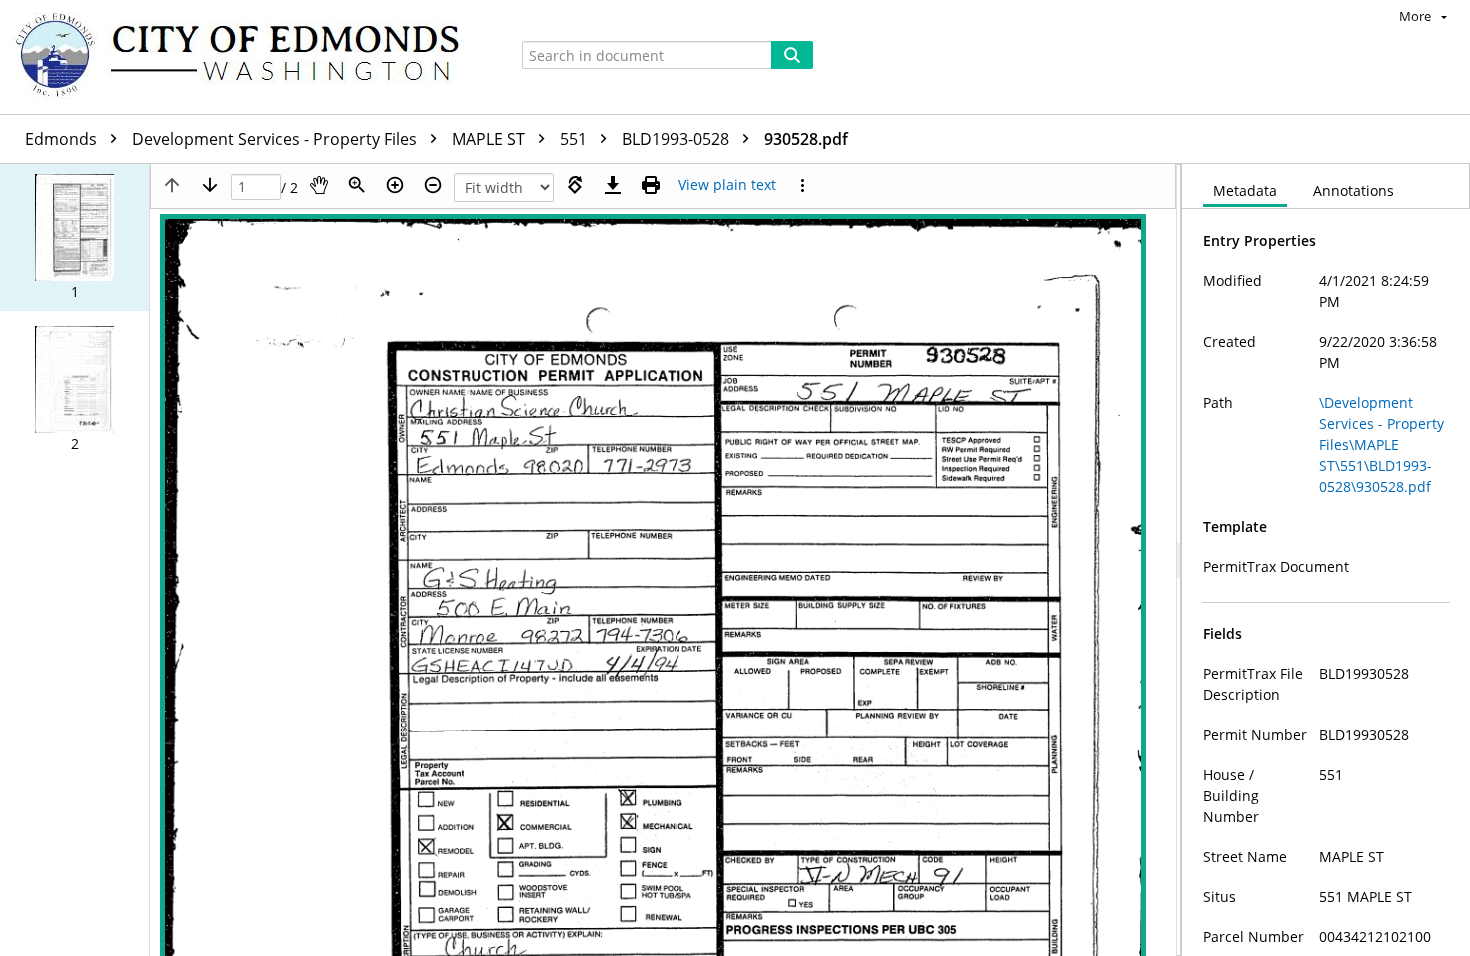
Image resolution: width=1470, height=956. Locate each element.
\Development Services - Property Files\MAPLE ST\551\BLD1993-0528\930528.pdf (1381, 444)
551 (575, 139)
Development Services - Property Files (276, 139)
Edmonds (63, 139)
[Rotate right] (575, 185)
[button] (74, 237)
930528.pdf (806, 139)
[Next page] (210, 185)
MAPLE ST (490, 139)
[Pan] (319, 185)
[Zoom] (357, 185)
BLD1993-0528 (677, 139)
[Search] (792, 55)
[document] (1326, 560)
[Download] (613, 185)
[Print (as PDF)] (651, 185)
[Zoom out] (433, 185)
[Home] (247, 57)
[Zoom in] (395, 185)
